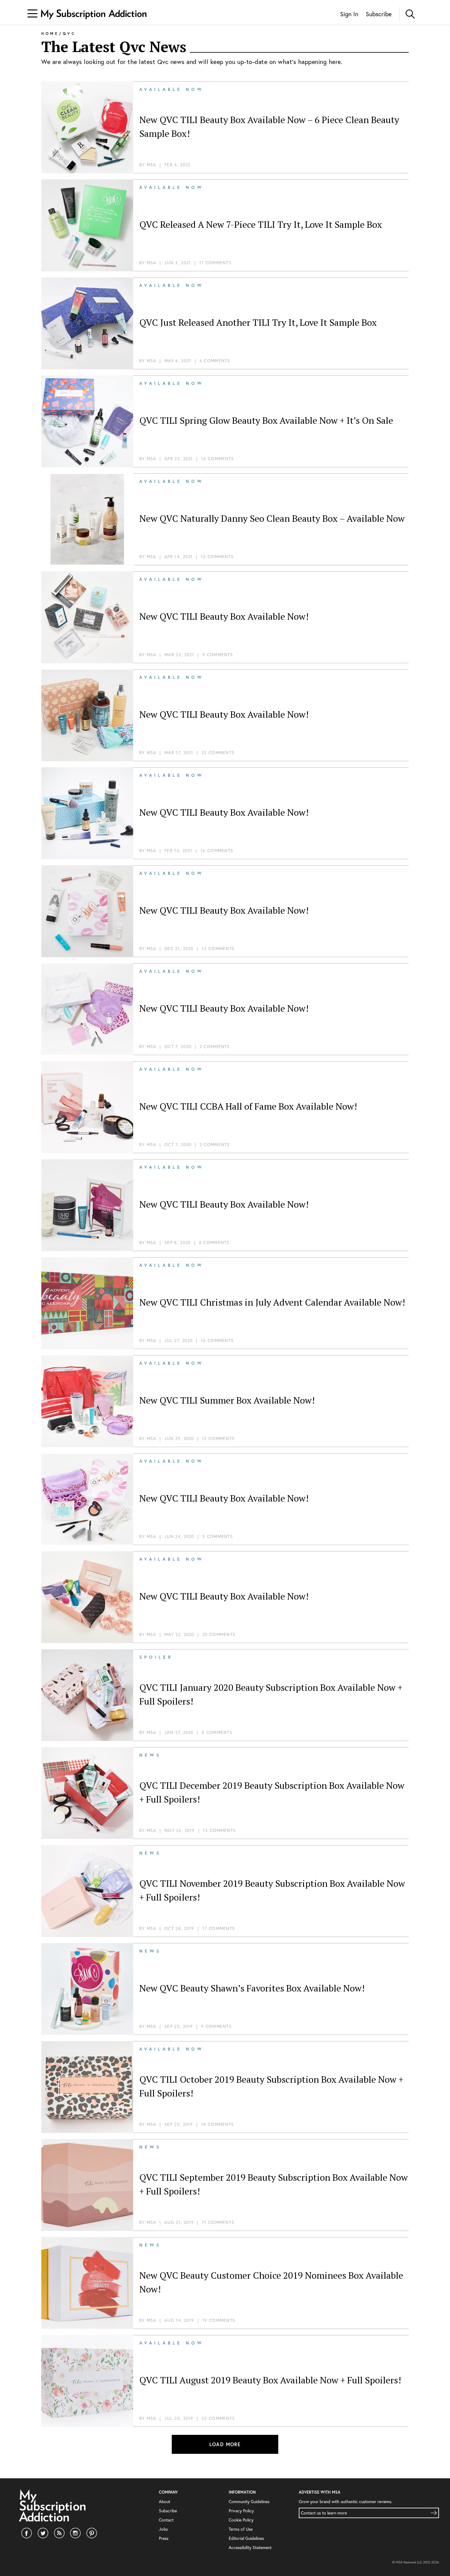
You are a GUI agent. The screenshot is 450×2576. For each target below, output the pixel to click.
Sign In (349, 14)
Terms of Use (241, 2529)
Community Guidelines (249, 2501)
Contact (166, 2520)
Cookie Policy (241, 2520)
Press (164, 2538)
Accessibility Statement (250, 2547)
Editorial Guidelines (246, 2538)
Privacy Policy (241, 2511)
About (165, 2501)
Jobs (163, 2529)
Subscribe (379, 14)
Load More (225, 2444)
